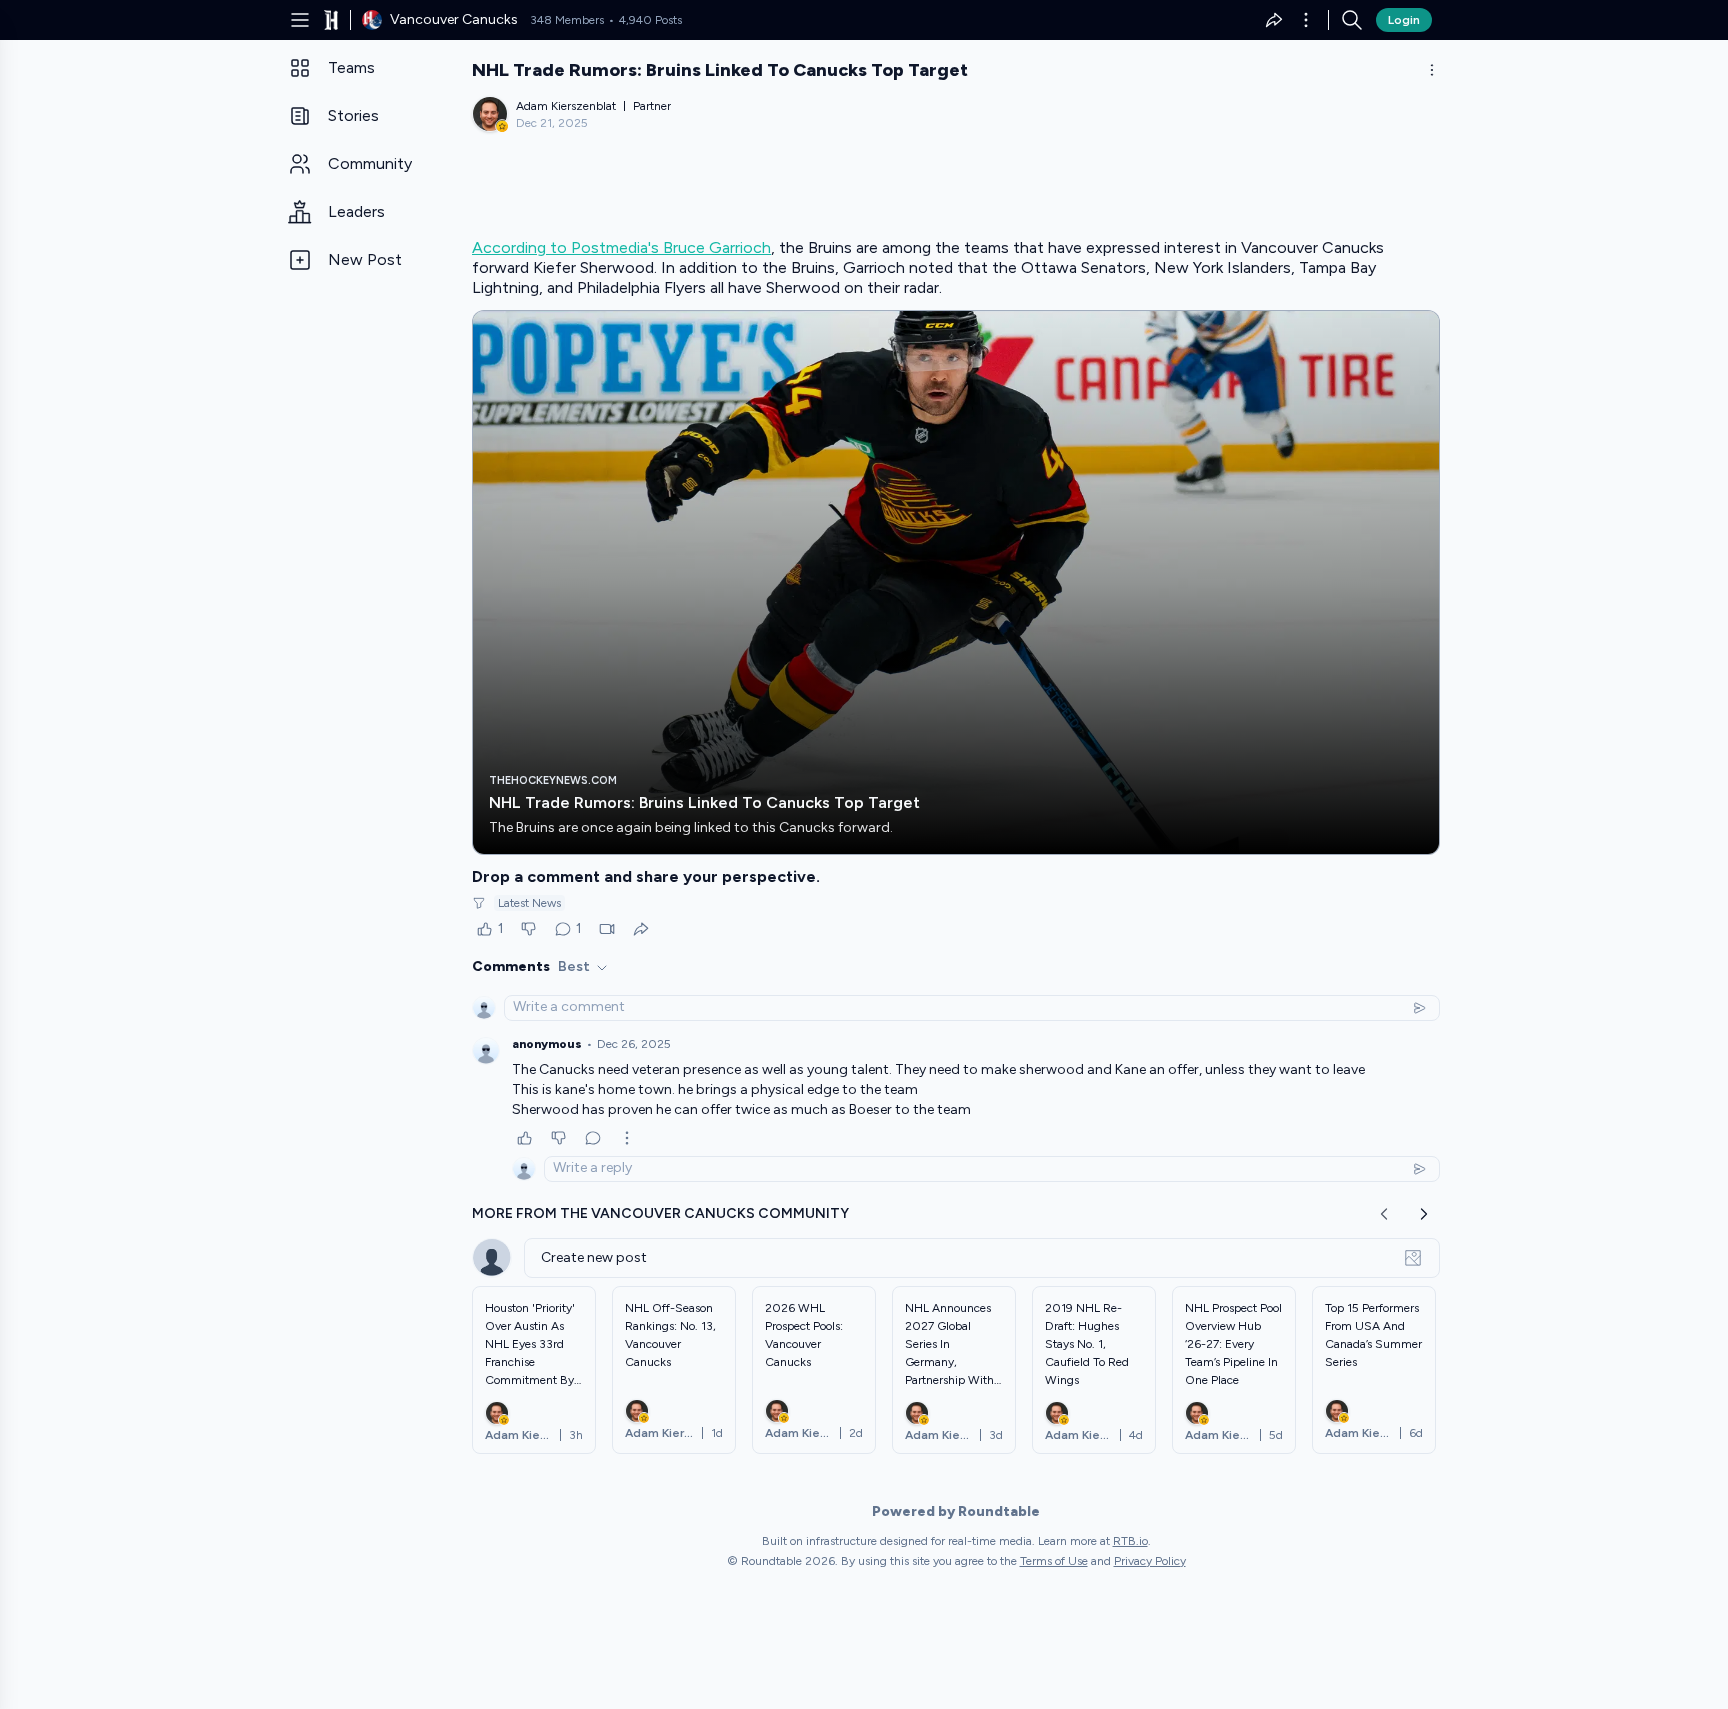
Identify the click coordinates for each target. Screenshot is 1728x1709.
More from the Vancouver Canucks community (660, 1213)
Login (1404, 20)
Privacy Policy (1150, 1561)
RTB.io (1130, 1541)
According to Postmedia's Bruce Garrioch (621, 247)
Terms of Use (1054, 1561)
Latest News (529, 903)
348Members (567, 20)
